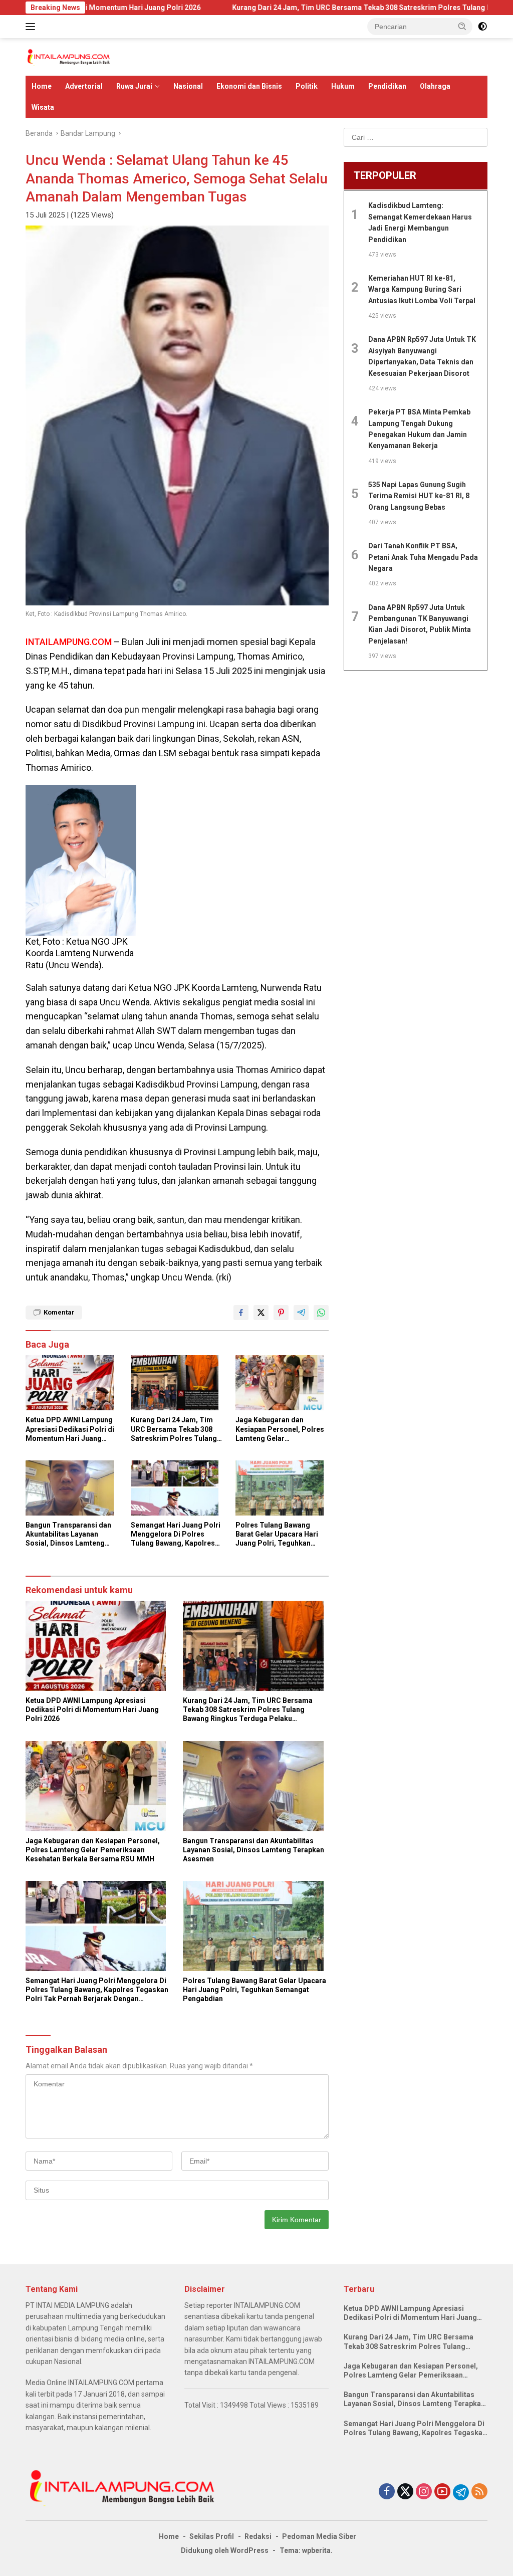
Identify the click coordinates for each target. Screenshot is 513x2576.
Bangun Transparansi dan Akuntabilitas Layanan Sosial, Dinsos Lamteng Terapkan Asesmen (68, 1535)
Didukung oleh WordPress (225, 2550)
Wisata (43, 107)
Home (42, 86)
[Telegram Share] (301, 1313)
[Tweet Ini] (261, 1313)
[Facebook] (387, 2492)
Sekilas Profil (212, 2536)
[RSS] (479, 2492)
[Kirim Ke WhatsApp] (321, 1313)
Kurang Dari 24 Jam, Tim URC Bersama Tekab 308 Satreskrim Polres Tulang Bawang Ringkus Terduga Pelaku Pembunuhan (174, 1429)
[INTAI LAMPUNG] (68, 56)
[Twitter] (405, 2492)
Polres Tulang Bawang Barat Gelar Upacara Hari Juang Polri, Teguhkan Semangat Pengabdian (277, 1535)
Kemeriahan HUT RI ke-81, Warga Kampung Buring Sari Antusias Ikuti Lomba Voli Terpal (422, 289)
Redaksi (258, 2536)
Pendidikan (387, 86)
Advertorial (84, 86)
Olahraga (435, 86)
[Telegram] (461, 2492)
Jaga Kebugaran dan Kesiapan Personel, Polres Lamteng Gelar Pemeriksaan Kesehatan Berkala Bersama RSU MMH (282, 1429)
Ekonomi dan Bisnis (249, 86)
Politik (307, 86)
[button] (462, 26)
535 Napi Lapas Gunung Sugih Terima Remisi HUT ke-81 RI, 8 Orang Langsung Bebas (419, 496)
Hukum (343, 86)
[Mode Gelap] (482, 27)
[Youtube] (442, 2492)
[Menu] (32, 27)
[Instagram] (424, 2492)
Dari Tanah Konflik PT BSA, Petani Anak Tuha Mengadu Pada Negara (423, 557)
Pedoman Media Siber (319, 2536)
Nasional (188, 86)
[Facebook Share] (241, 1313)
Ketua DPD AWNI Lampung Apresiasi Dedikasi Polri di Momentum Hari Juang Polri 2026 (70, 1429)
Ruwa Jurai (134, 86)
